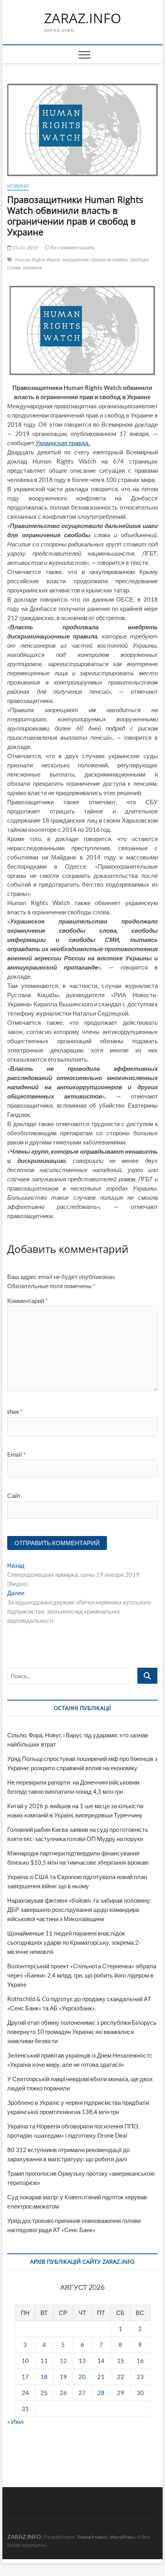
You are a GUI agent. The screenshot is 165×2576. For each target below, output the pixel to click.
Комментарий (27, 1301)
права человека (110, 260)
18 (44, 2377)
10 (25, 2361)
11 (44, 2361)
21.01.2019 (25, 248)
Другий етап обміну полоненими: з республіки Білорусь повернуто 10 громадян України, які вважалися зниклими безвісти (82, 2032)
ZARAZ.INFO (82, 18)
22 (121, 2377)
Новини (18, 186)
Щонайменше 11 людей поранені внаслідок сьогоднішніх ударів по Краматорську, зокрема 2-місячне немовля (74, 1942)
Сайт (14, 1496)
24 (25, 2393)
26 (63, 2393)
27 (82, 2393)
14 (101, 2361)
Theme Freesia (92, 2537)
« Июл (15, 2421)
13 (82, 2361)
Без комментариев (72, 248)
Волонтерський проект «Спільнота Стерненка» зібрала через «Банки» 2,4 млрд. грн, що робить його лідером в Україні (82, 1975)
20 (82, 2377)
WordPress (122, 2537)
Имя (15, 1411)
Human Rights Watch (38, 260)
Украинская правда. (63, 443)
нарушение (76, 260)
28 (101, 2393)
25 (44, 2393)
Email (16, 1454)
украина (32, 268)
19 (63, 2377)
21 (101, 2377)
